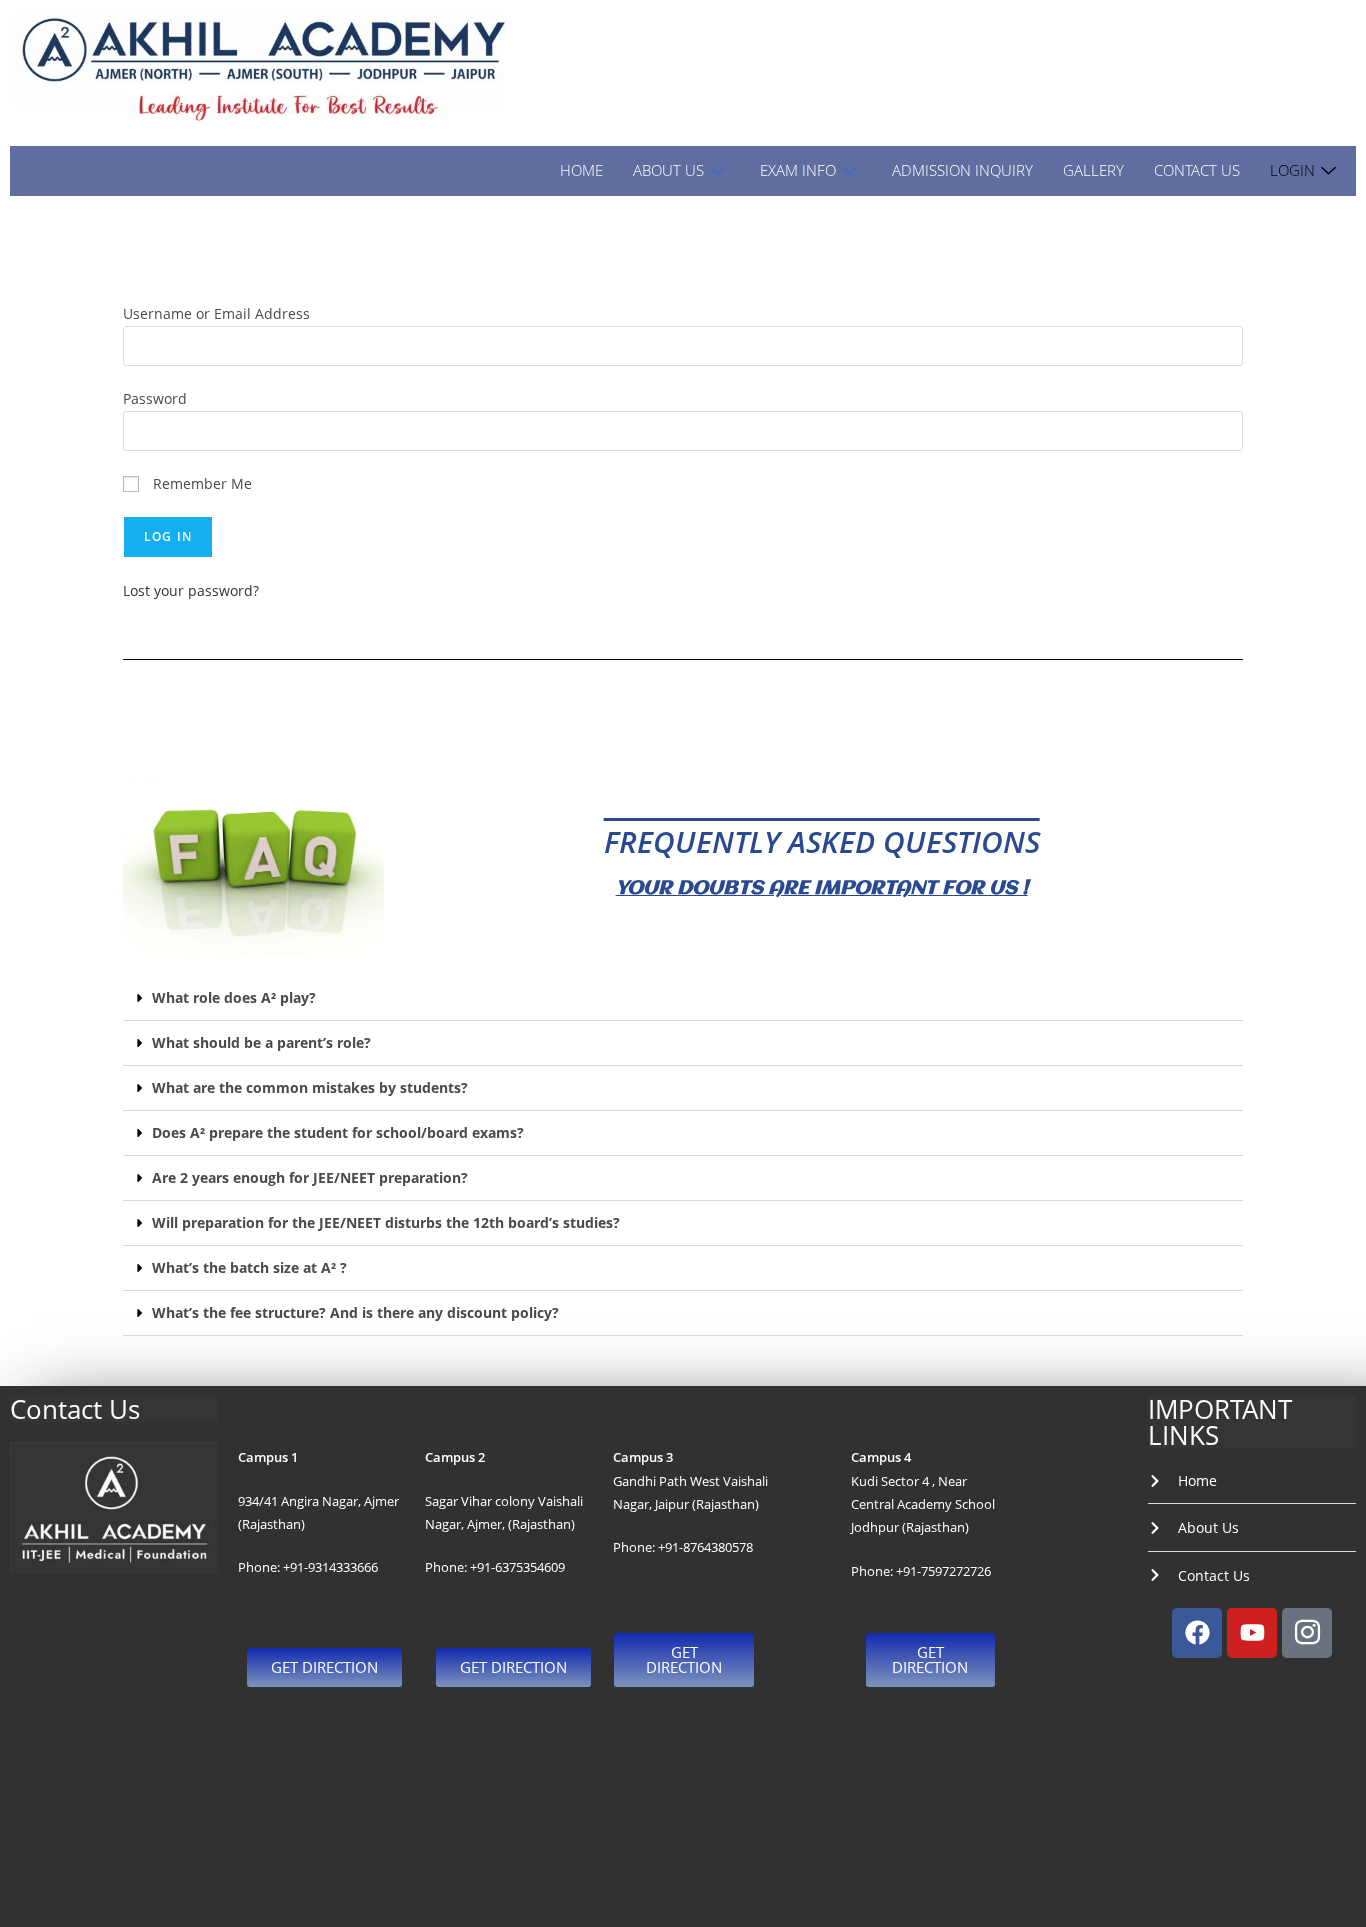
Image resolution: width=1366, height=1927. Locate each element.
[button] (683, 998)
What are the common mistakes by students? (310, 1087)
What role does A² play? (234, 997)
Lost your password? (191, 590)
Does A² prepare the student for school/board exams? (338, 1132)
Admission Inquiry (962, 170)
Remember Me (200, 483)
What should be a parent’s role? (261, 1042)
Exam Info (798, 170)
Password (155, 398)
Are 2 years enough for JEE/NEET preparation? (310, 1177)
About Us (668, 170)
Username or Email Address (216, 313)
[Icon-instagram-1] (1307, 1633)
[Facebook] (1197, 1633)
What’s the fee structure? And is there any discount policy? (355, 1312)
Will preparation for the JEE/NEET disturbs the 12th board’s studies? (386, 1222)
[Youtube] (1252, 1633)
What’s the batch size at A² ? (249, 1267)
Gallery (1093, 170)
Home (581, 170)
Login (1292, 170)
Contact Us (1197, 170)
